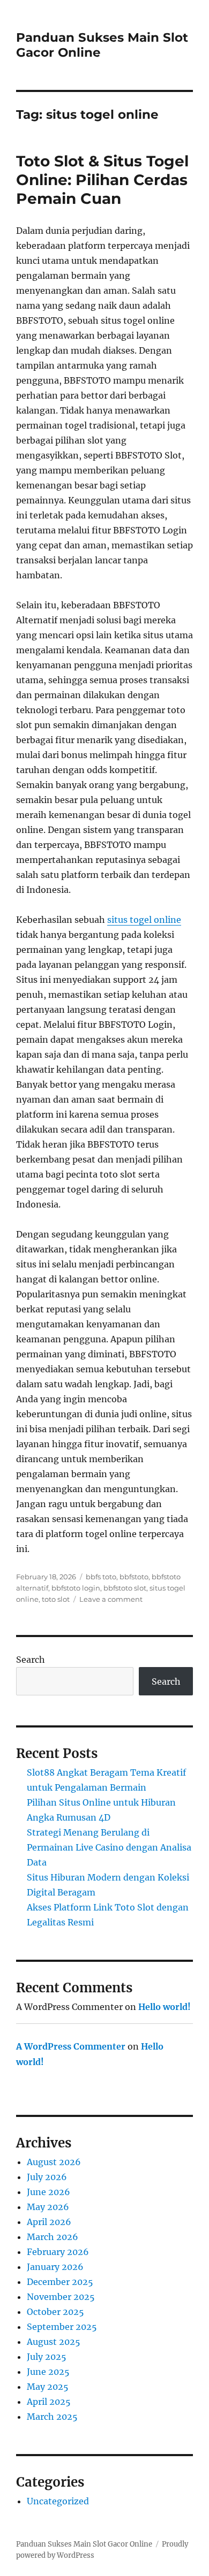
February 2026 (58, 2252)
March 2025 (52, 2417)
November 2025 (61, 2297)
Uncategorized (58, 2501)
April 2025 (49, 2402)
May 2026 (48, 2207)
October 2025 (55, 2312)
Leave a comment (111, 1599)
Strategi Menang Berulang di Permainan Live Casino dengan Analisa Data (109, 1847)
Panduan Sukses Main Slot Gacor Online (84, 2544)
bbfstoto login (76, 1588)
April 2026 (49, 2222)
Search (31, 1660)
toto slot (56, 1599)
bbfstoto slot (125, 1588)
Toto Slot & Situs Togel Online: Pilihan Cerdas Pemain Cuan (102, 180)
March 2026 (53, 2237)
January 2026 (55, 2267)
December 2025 (60, 2282)
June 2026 (48, 2192)
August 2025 (54, 2342)
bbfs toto (101, 1577)
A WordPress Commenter (71, 2046)
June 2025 (48, 2372)
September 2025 (62, 2327)
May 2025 (48, 2387)
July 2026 (47, 2177)
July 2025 (47, 2357)
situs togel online (144, 920)
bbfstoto (134, 1577)
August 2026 (54, 2162)
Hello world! (165, 2007)
